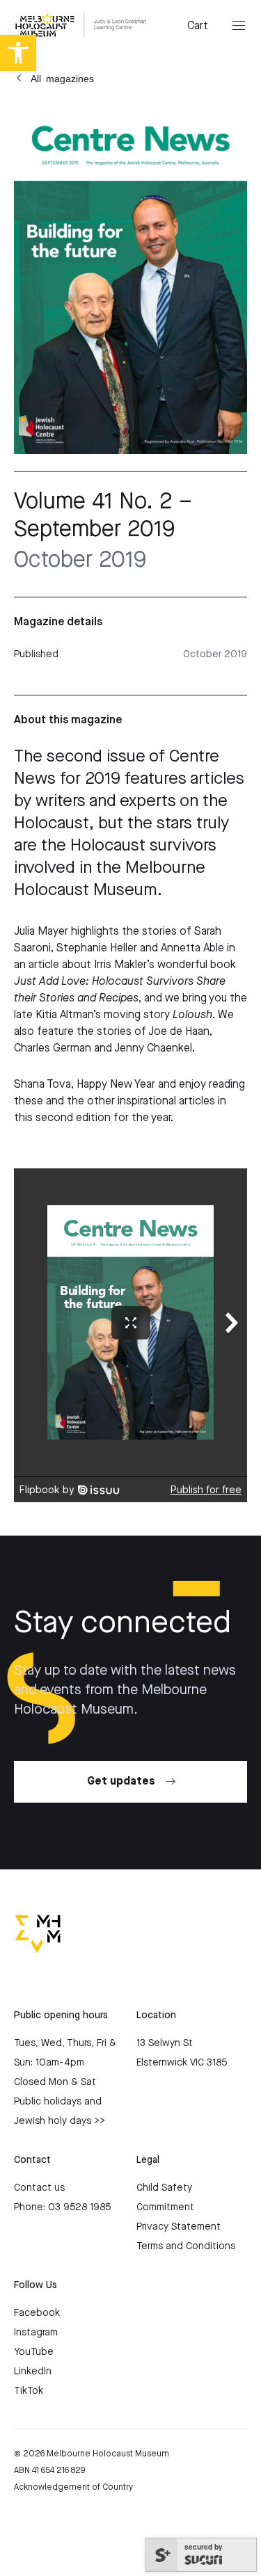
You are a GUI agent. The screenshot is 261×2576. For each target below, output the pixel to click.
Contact (32, 2160)
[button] (18, 53)
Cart (198, 26)
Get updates (121, 1781)
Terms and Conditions (186, 2246)
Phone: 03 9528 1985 (62, 2207)
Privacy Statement (179, 2227)
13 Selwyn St (165, 2043)
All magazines (62, 78)
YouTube (34, 2352)
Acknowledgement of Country (73, 2487)
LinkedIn (33, 2372)
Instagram (36, 2333)
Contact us (39, 2188)
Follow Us (35, 2285)
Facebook (37, 2313)
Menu (239, 26)
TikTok (29, 2391)
